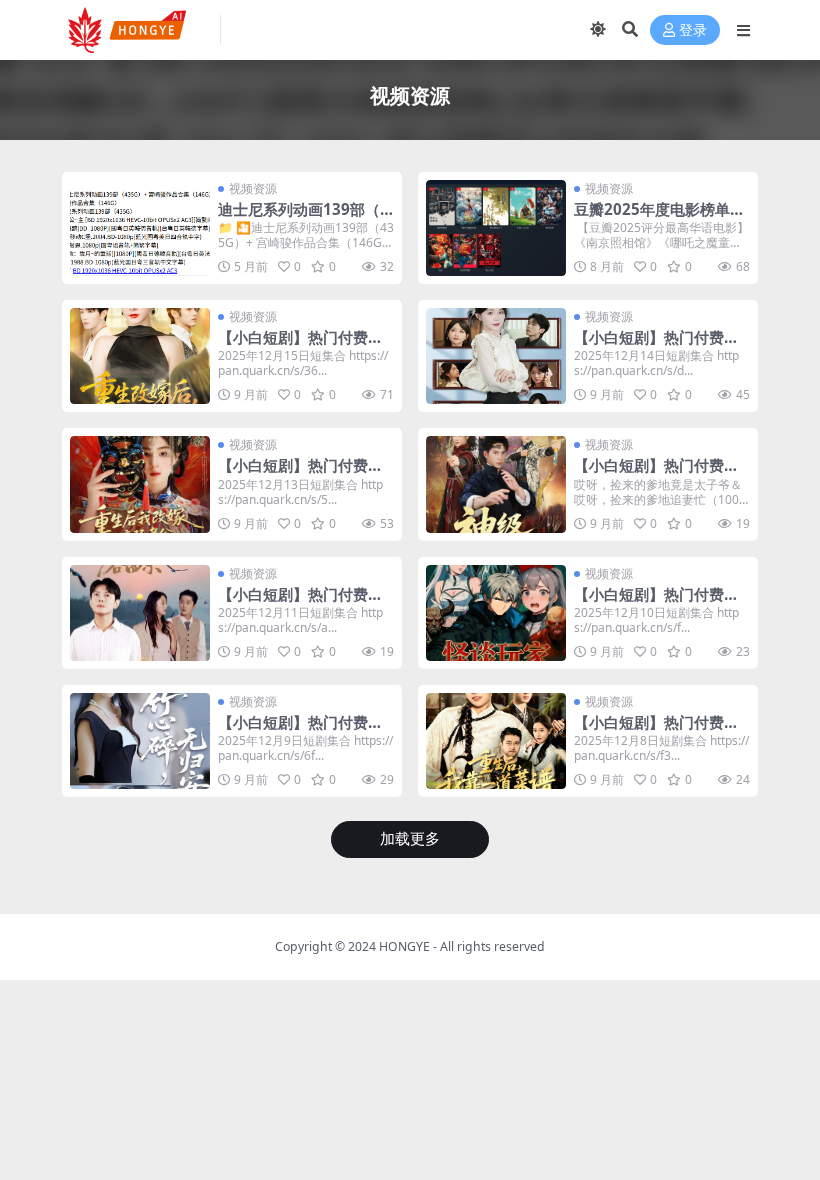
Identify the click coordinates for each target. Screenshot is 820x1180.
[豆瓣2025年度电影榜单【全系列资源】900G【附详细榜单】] (496, 228)
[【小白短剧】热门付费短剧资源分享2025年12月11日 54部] (140, 613)
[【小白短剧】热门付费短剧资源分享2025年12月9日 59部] (140, 741)
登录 (693, 30)
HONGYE (404, 946)
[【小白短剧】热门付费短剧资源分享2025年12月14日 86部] (496, 356)
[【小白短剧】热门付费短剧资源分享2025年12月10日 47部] (496, 613)
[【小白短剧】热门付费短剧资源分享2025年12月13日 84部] (140, 484)
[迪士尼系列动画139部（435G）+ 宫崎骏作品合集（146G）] (140, 228)
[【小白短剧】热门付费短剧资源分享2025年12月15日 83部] (140, 356)
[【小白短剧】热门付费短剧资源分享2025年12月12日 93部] (496, 484)
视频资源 (253, 188)
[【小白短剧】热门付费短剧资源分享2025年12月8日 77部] (496, 741)
